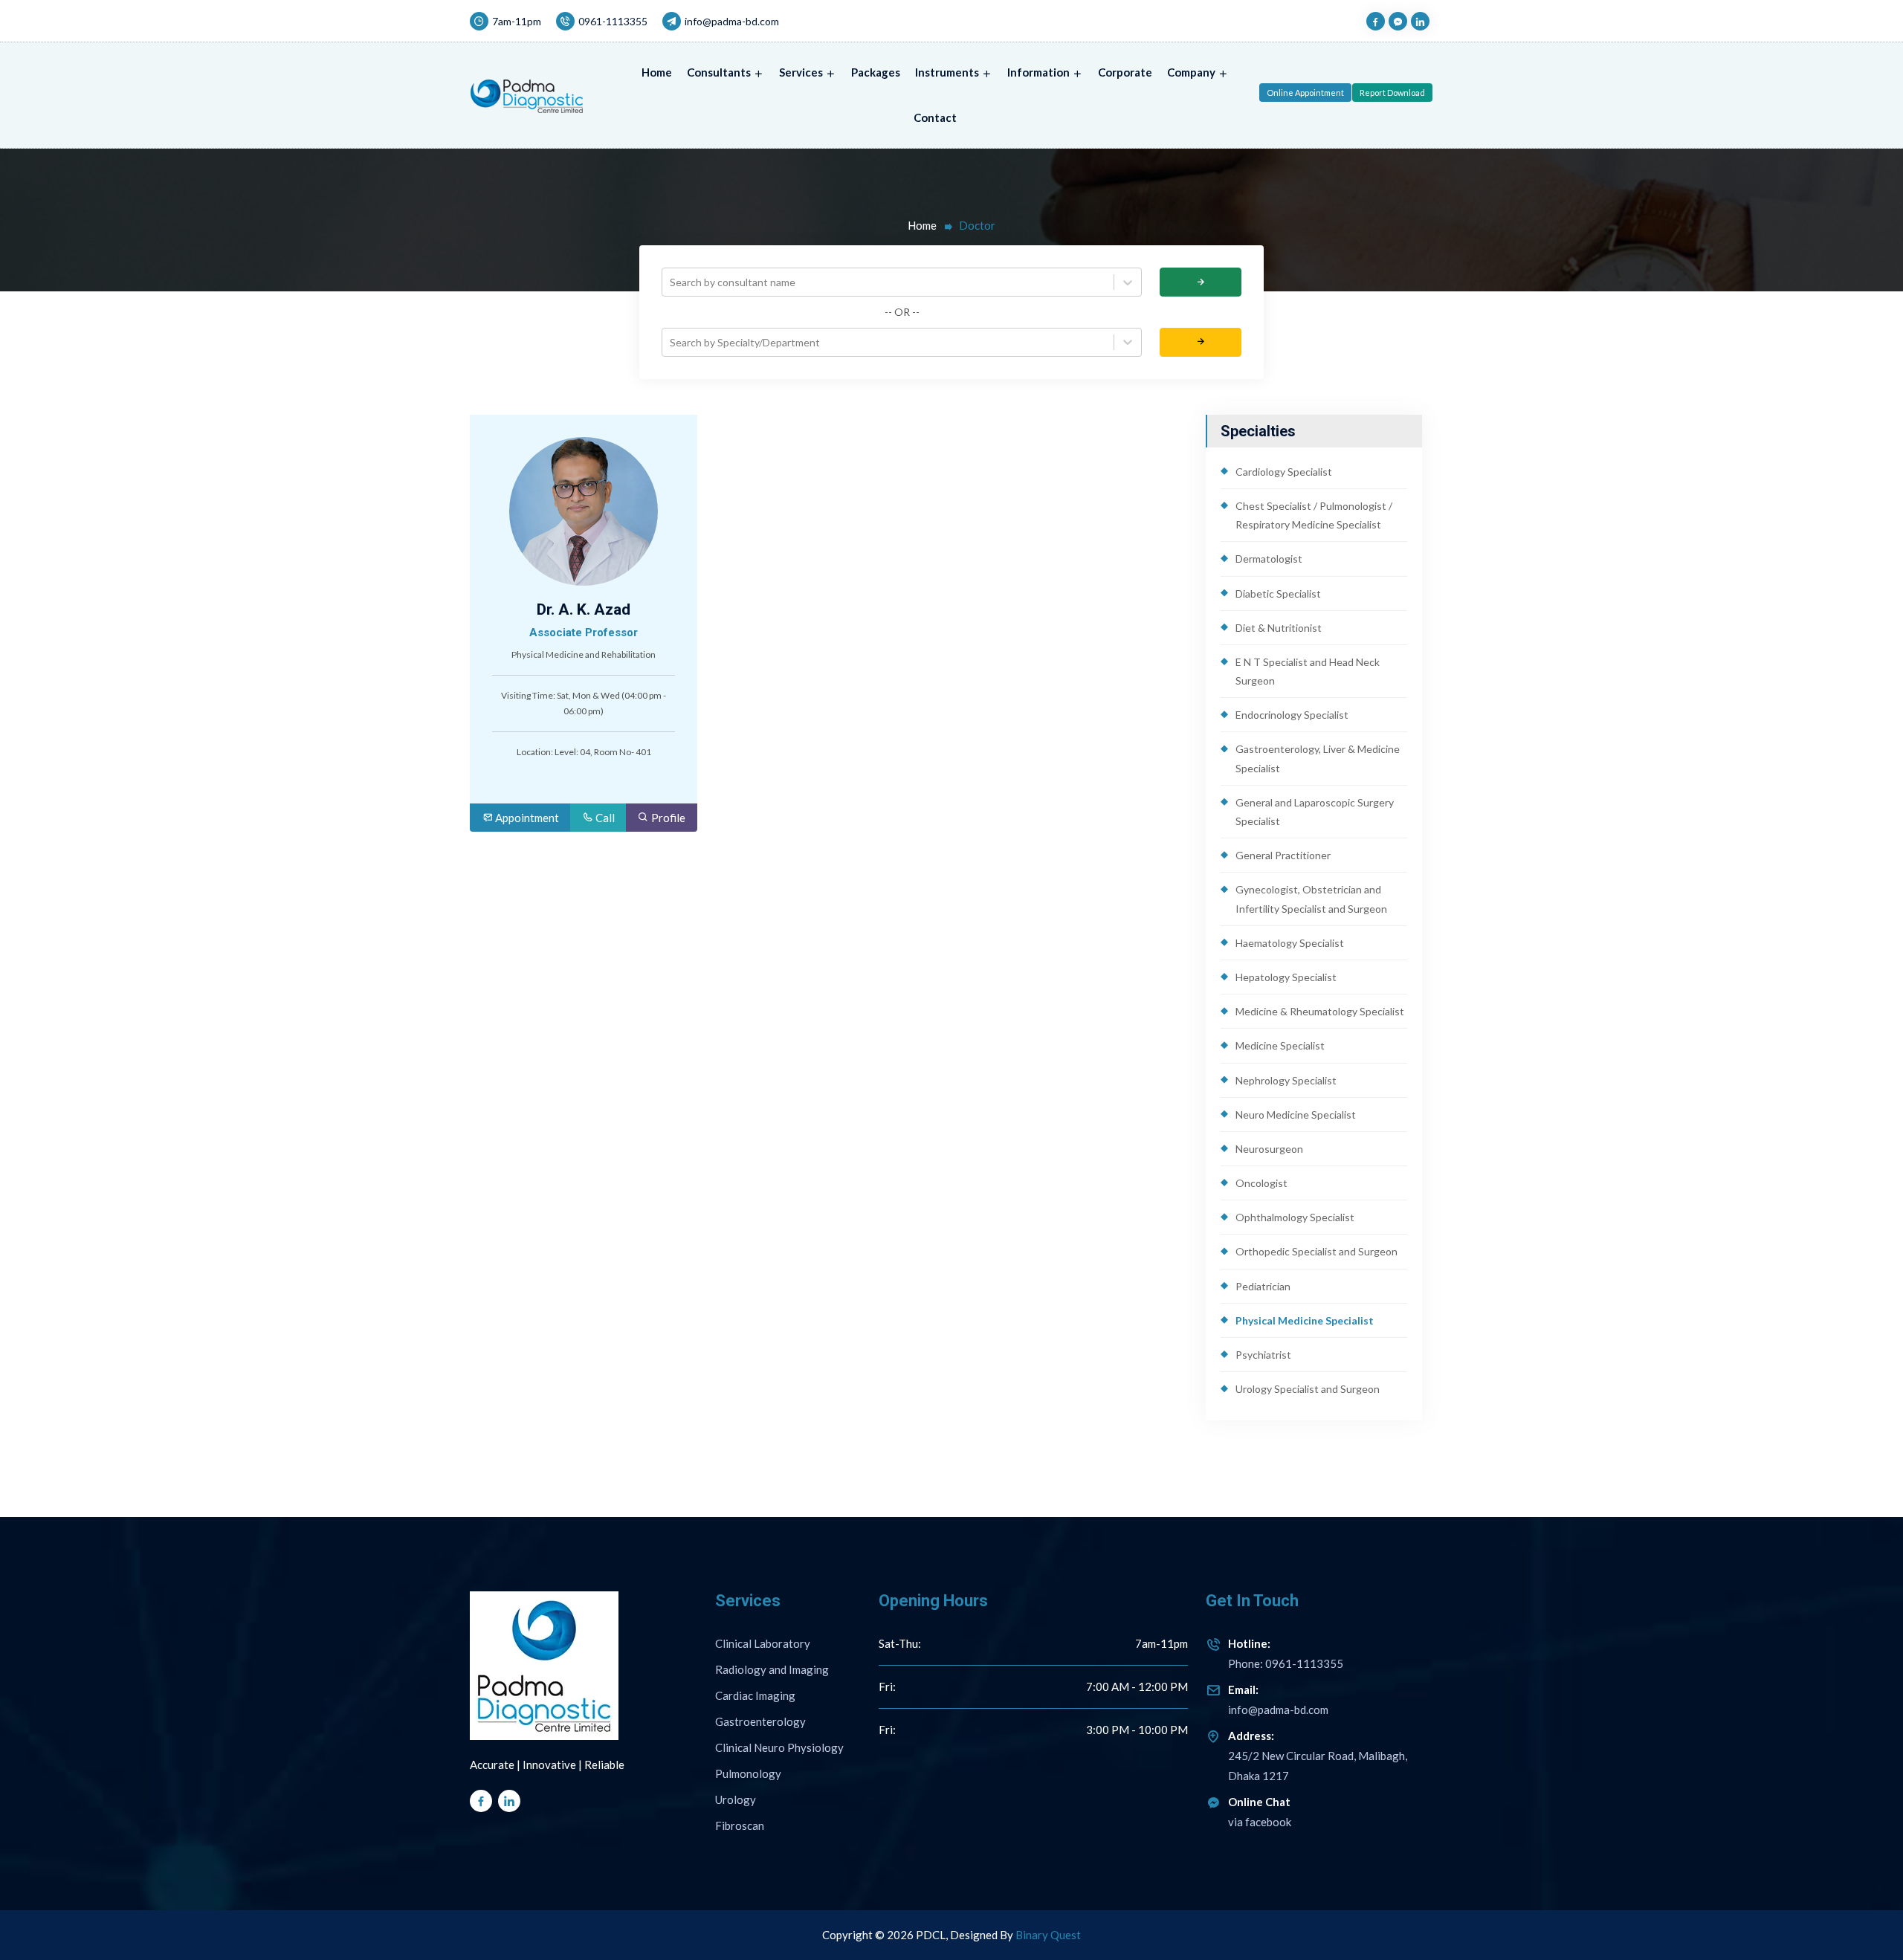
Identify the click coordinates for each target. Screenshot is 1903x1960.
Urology (736, 1799)
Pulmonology (748, 1773)
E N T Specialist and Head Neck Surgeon (1308, 671)
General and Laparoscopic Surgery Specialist (1315, 812)
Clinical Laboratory (763, 1643)
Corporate (1125, 72)
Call (604, 818)
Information (1038, 72)
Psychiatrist (1263, 1355)
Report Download (1392, 93)
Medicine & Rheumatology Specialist (1320, 1011)
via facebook (1260, 1822)
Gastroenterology (760, 1721)
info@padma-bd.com (732, 21)
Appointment (526, 818)
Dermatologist (1269, 559)
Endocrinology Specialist (1292, 715)
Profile (667, 818)
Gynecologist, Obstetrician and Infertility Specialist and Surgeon (1311, 899)
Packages (876, 72)
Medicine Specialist (1280, 1045)
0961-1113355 (613, 21)
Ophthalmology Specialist (1295, 1217)
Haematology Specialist (1290, 943)
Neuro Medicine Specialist (1296, 1115)
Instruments (947, 72)
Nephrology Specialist (1286, 1080)
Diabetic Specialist (1278, 594)
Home (657, 72)
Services (801, 72)
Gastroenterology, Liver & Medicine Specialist (1318, 758)
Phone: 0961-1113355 (1286, 1653)
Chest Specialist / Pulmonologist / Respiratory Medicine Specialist (1314, 515)
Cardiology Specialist (1284, 472)
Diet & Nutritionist (1279, 628)
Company (1191, 72)
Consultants (719, 72)
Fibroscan (740, 1825)
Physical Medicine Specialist (1305, 1320)
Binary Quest (1048, 1935)
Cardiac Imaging (755, 1695)
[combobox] (671, 282)
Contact (935, 117)
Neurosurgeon (1269, 1149)
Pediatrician (1263, 1286)
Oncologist (1261, 1183)
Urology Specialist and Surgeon (1308, 1389)
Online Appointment (1305, 93)
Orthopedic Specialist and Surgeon (1316, 1251)
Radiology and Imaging (772, 1669)
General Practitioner (1283, 855)
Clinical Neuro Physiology (779, 1747)
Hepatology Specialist (1286, 977)
